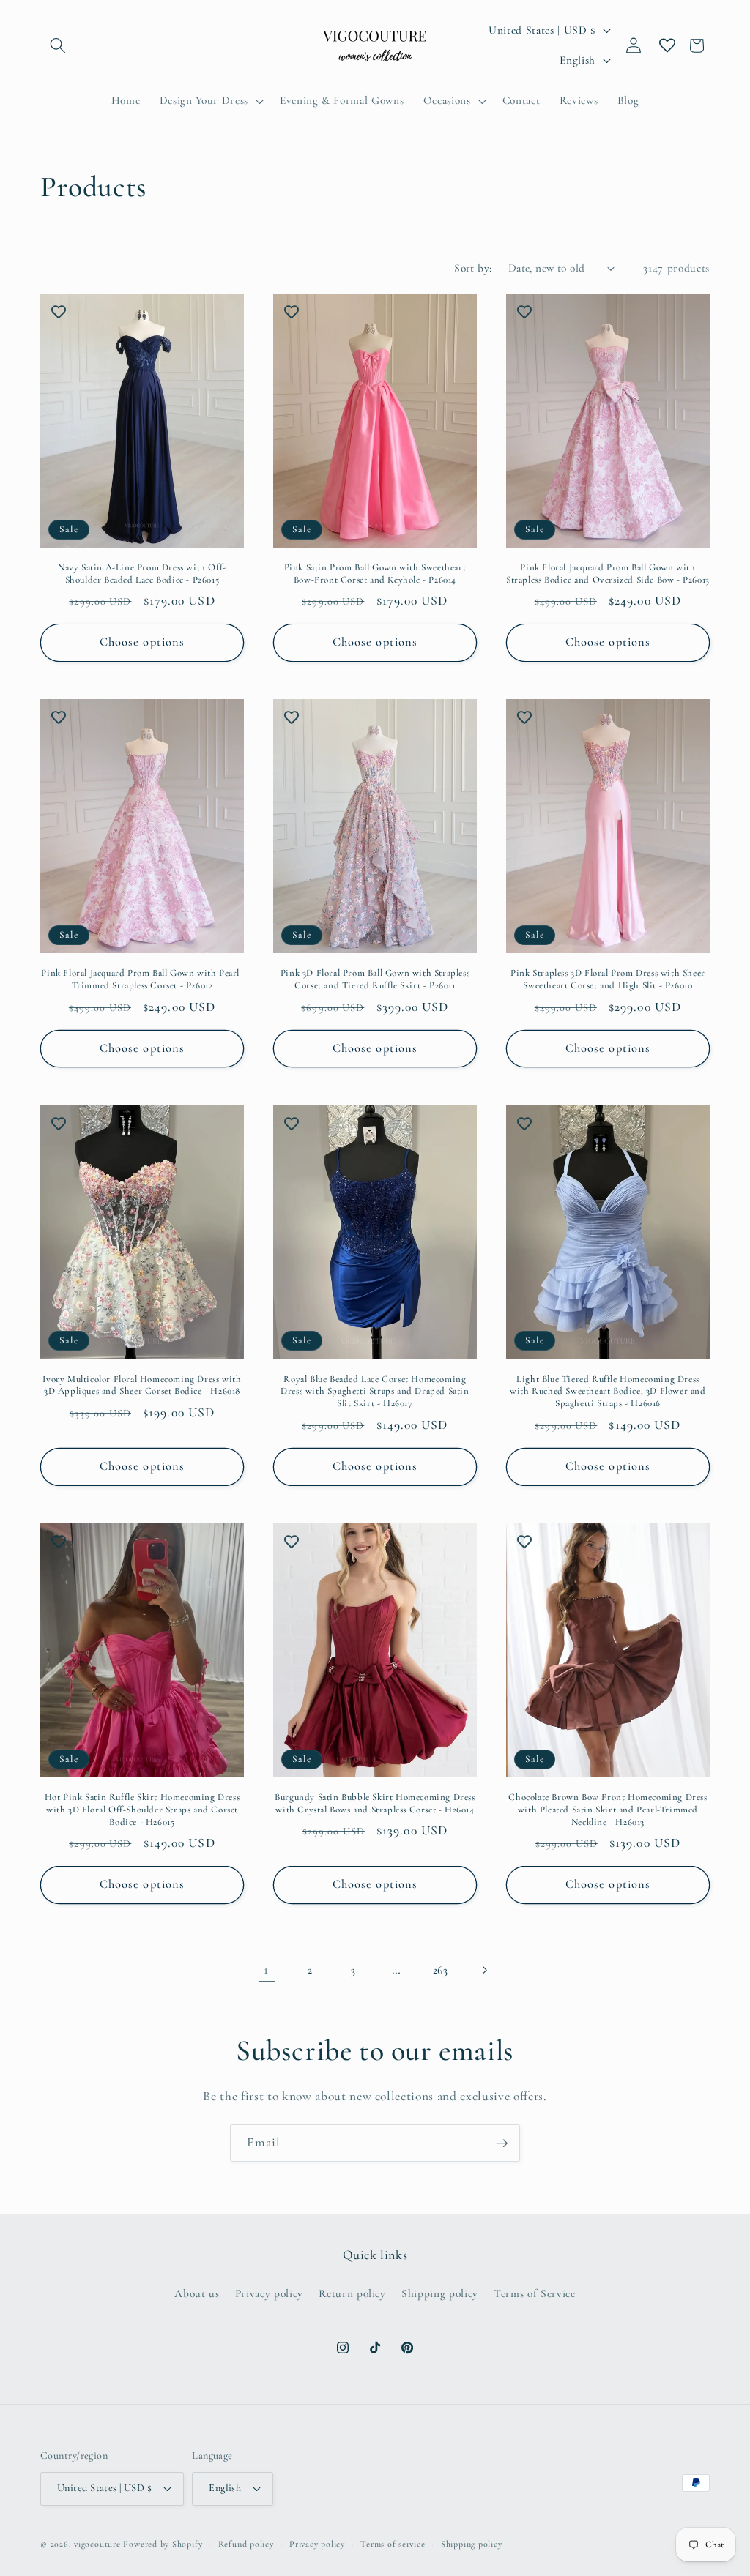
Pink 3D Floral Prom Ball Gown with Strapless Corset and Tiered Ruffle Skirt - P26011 (375, 979)
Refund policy (246, 2544)
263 (441, 1970)
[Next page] (483, 1970)
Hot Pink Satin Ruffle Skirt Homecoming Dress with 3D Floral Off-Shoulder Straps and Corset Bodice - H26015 (142, 1810)
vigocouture (97, 2544)
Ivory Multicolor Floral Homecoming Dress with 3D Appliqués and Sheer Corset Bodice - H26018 (142, 1385)
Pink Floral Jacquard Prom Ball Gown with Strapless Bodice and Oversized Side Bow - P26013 (608, 574)
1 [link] (266, 1970)
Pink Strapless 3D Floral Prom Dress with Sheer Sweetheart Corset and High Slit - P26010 (608, 979)
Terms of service (393, 2544)
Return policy (352, 2293)
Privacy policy (269, 2293)
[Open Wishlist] (667, 45)
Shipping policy (440, 2293)
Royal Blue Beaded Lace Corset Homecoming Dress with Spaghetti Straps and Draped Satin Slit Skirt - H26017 (375, 1392)
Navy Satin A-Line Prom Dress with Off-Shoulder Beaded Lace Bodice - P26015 (142, 574)
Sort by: (473, 268)
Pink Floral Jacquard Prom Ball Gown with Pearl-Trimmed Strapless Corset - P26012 (142, 979)
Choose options (142, 642)
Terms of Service (535, 2293)
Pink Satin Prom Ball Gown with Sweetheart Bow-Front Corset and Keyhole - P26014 (375, 574)
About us (197, 2293)
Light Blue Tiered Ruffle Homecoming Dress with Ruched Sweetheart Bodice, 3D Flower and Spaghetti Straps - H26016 (608, 1392)
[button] (58, 45)
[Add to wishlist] (59, 312)
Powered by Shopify (163, 2544)
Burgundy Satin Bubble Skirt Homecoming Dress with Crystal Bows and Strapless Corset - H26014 (375, 1803)
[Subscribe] (502, 2143)
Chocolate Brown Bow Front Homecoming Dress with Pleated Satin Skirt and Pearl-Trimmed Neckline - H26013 (608, 1810)
